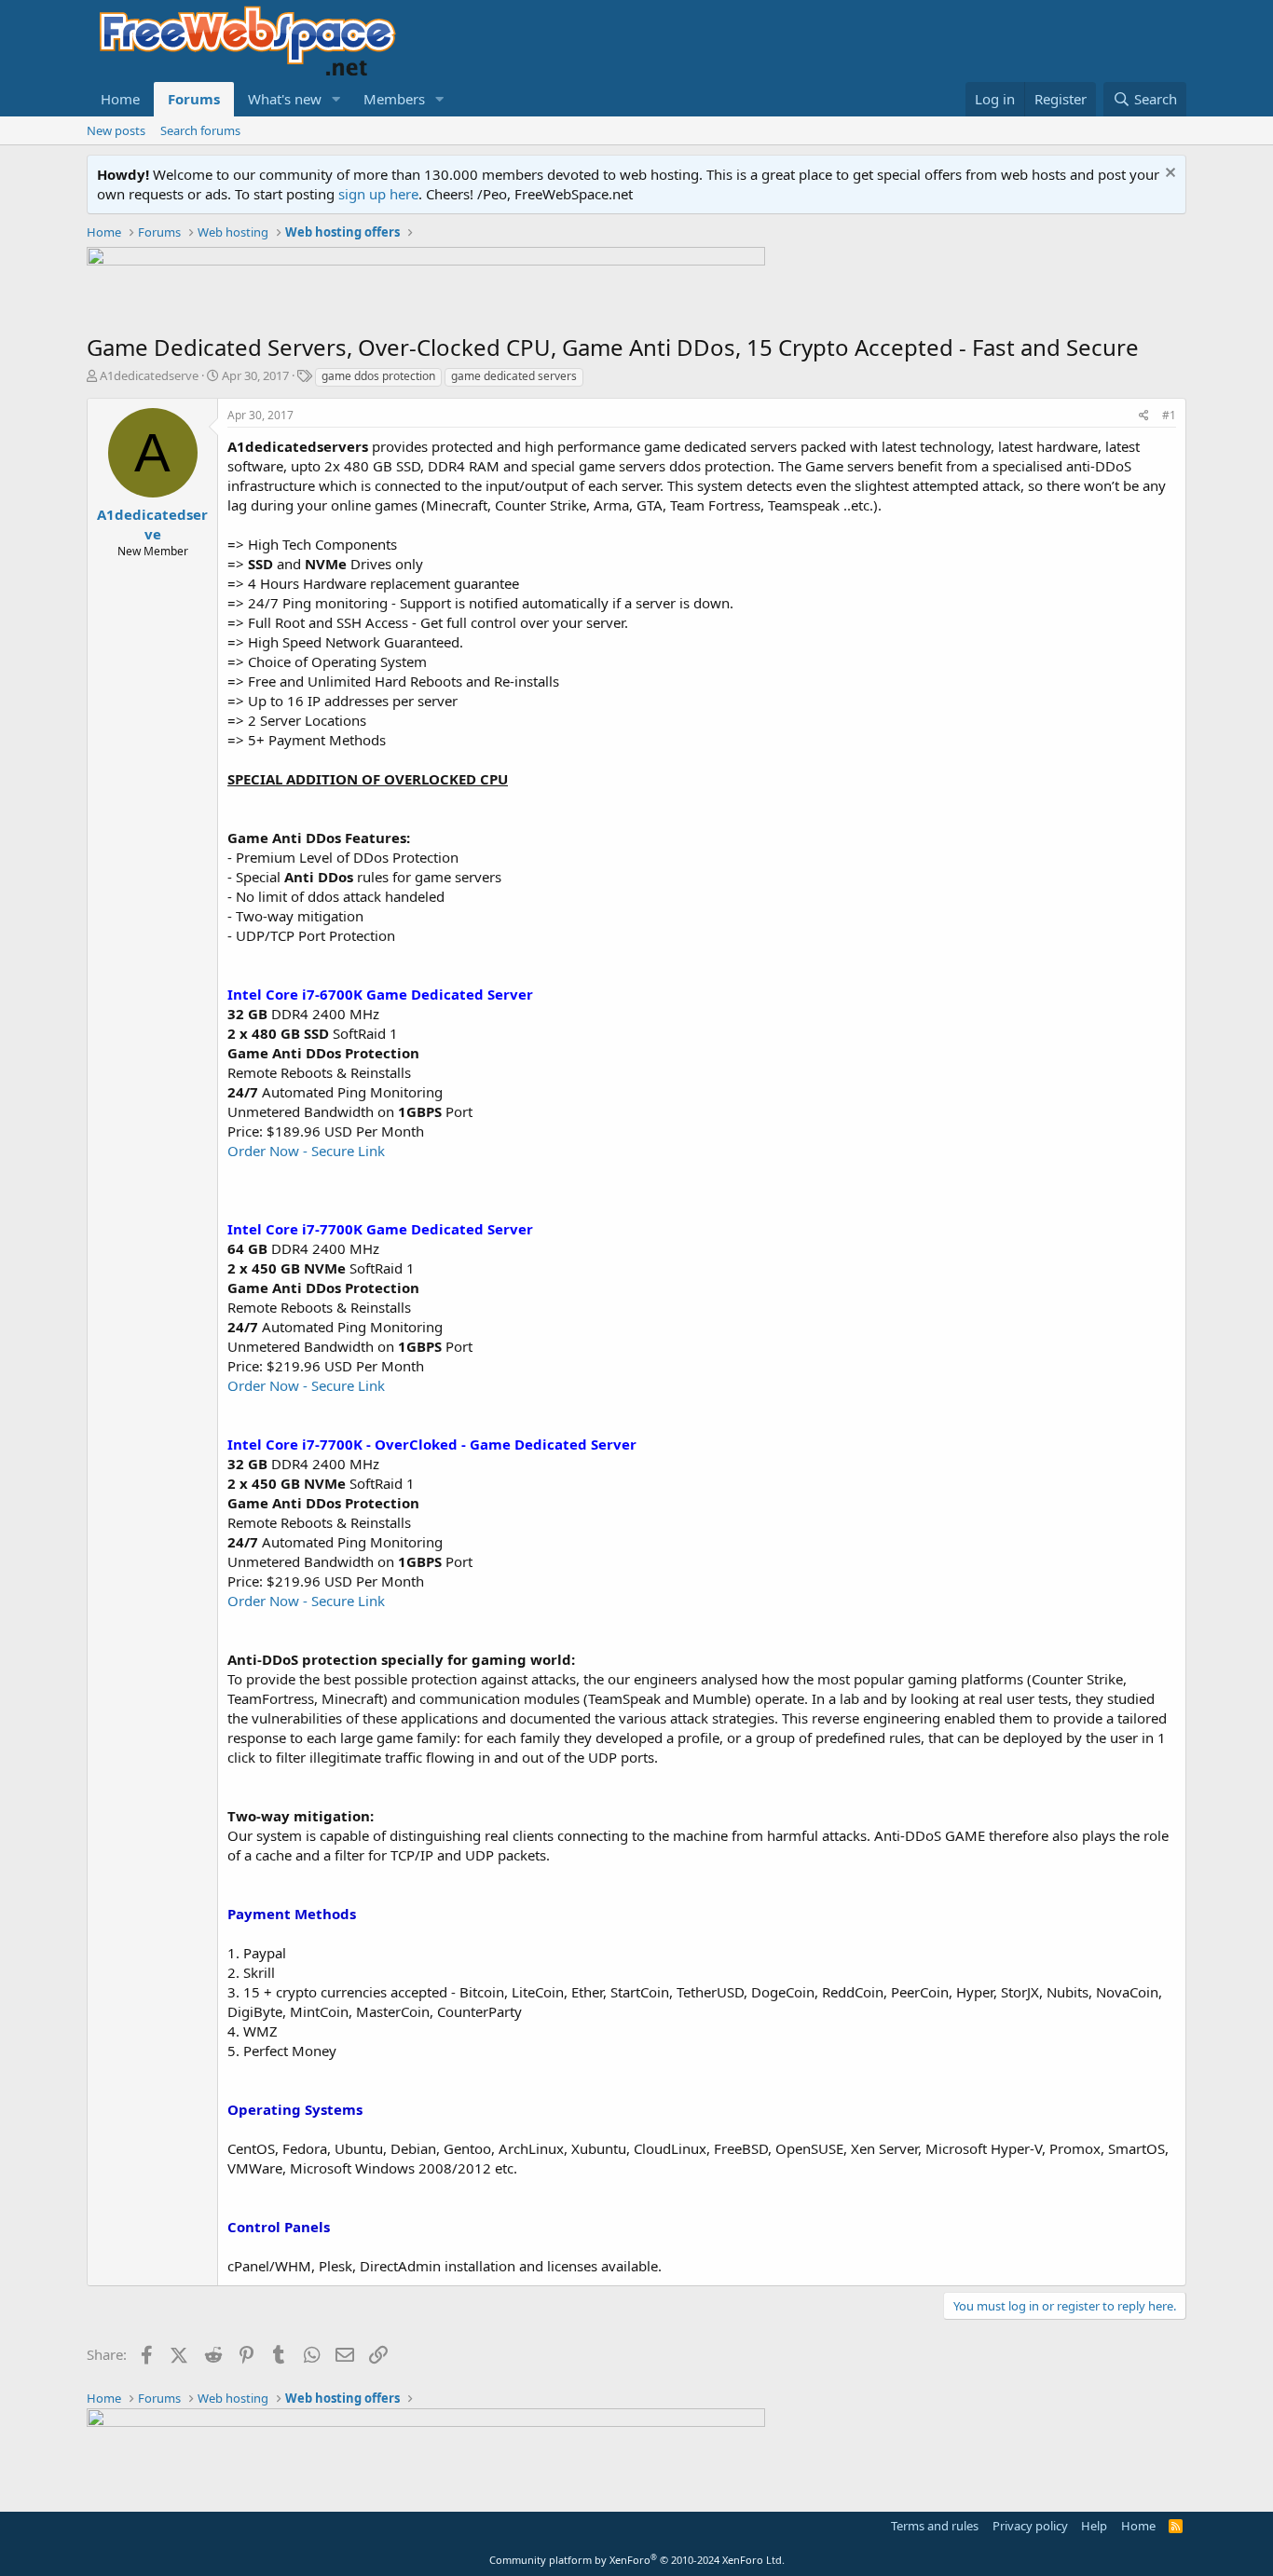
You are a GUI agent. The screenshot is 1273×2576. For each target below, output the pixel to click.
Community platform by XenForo (637, 2560)
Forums (194, 99)
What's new (285, 99)
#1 (1169, 415)
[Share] (1144, 416)
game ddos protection (378, 376)
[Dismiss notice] (1168, 175)
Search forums (200, 130)
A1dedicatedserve (149, 375)
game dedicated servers (514, 376)
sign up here (378, 194)
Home (120, 99)
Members (394, 99)
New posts (116, 130)
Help (1094, 2526)
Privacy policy (1030, 2526)
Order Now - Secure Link (306, 1151)
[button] (336, 99)
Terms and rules (935, 2526)
